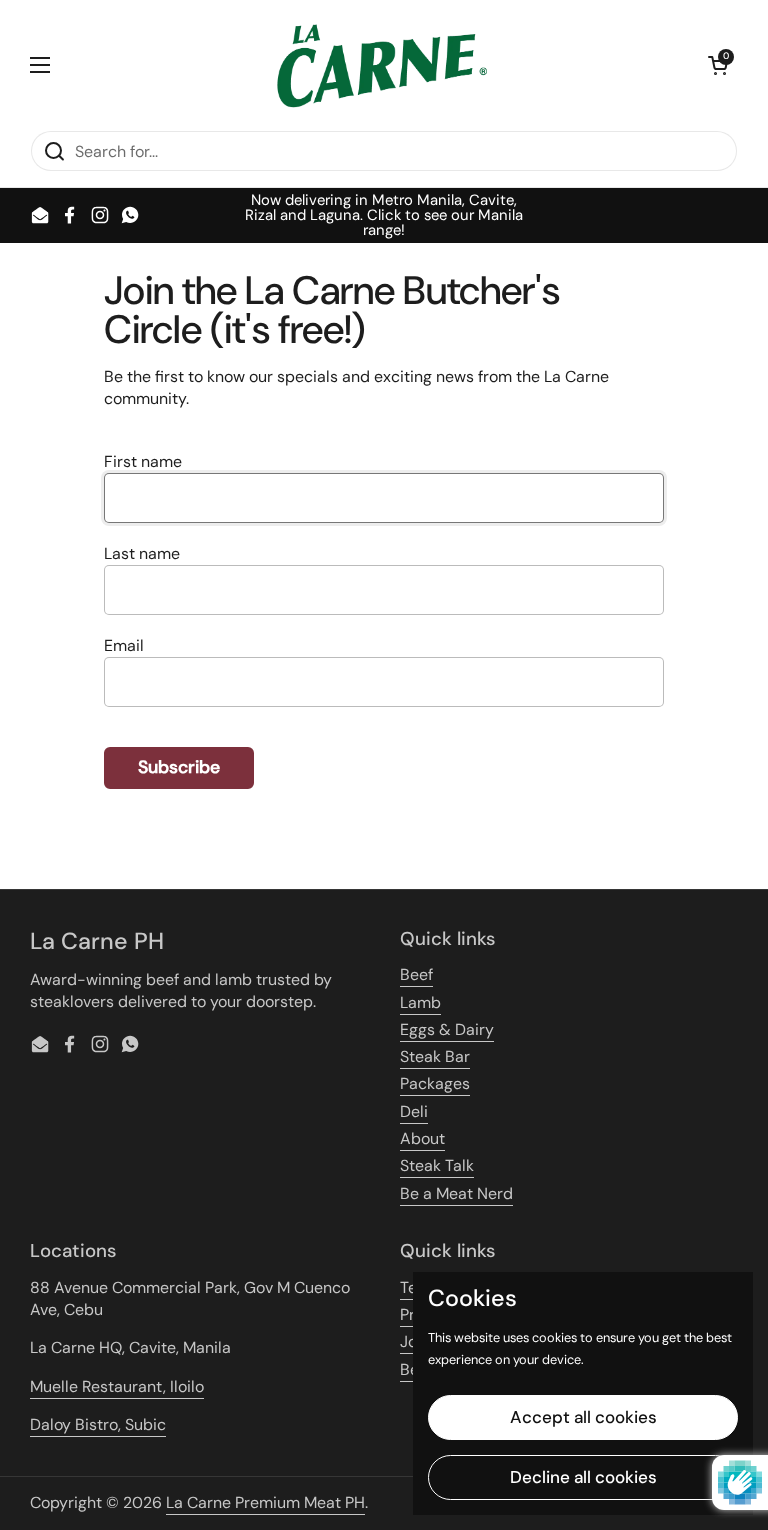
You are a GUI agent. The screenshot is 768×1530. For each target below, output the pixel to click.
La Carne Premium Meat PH (265, 1502)
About (422, 1138)
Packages (435, 1083)
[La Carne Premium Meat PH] (379, 65)
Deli (414, 1111)
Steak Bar (435, 1056)
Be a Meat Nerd (456, 1193)
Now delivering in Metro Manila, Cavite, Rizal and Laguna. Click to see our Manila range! (384, 215)
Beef (416, 974)
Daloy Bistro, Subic (98, 1424)
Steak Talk (437, 1165)
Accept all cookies (583, 1417)
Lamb (420, 1002)
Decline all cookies (583, 1477)
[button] (718, 65)
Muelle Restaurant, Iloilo (117, 1386)
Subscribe (179, 767)
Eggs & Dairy (447, 1029)
